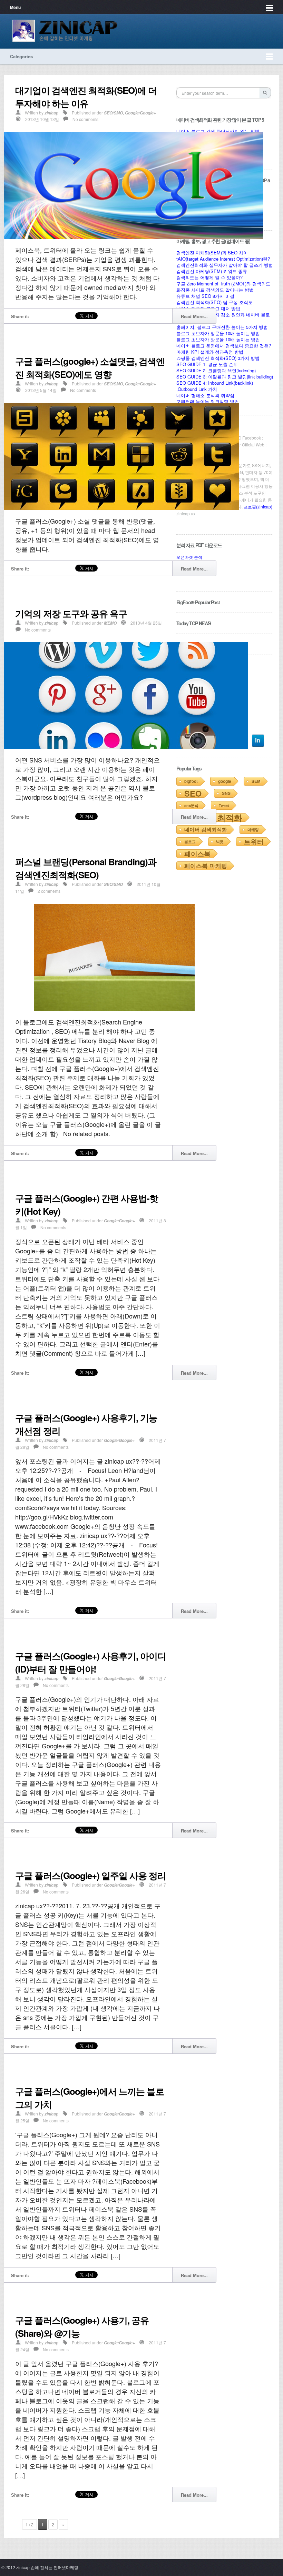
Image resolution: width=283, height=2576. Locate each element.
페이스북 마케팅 (206, 866)
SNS (226, 793)
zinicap (51, 113)
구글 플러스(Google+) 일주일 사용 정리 (91, 1875)
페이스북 (197, 854)
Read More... (194, 316)
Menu (15, 7)
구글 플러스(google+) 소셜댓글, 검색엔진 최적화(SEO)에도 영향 (90, 368)
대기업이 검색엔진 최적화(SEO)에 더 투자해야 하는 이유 (86, 97)
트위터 (254, 842)
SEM (256, 781)
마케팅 (253, 830)
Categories (21, 56)
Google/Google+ (140, 113)
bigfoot (191, 781)
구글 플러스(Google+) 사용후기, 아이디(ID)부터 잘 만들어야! (91, 1662)
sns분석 (191, 805)
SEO (193, 793)
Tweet (224, 805)
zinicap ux (186, 513)
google (225, 781)
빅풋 (220, 842)
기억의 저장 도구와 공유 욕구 (71, 613)
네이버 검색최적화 (206, 829)
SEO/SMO (113, 113)
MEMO (110, 623)
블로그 (190, 842)
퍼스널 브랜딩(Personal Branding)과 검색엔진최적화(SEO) (86, 868)
